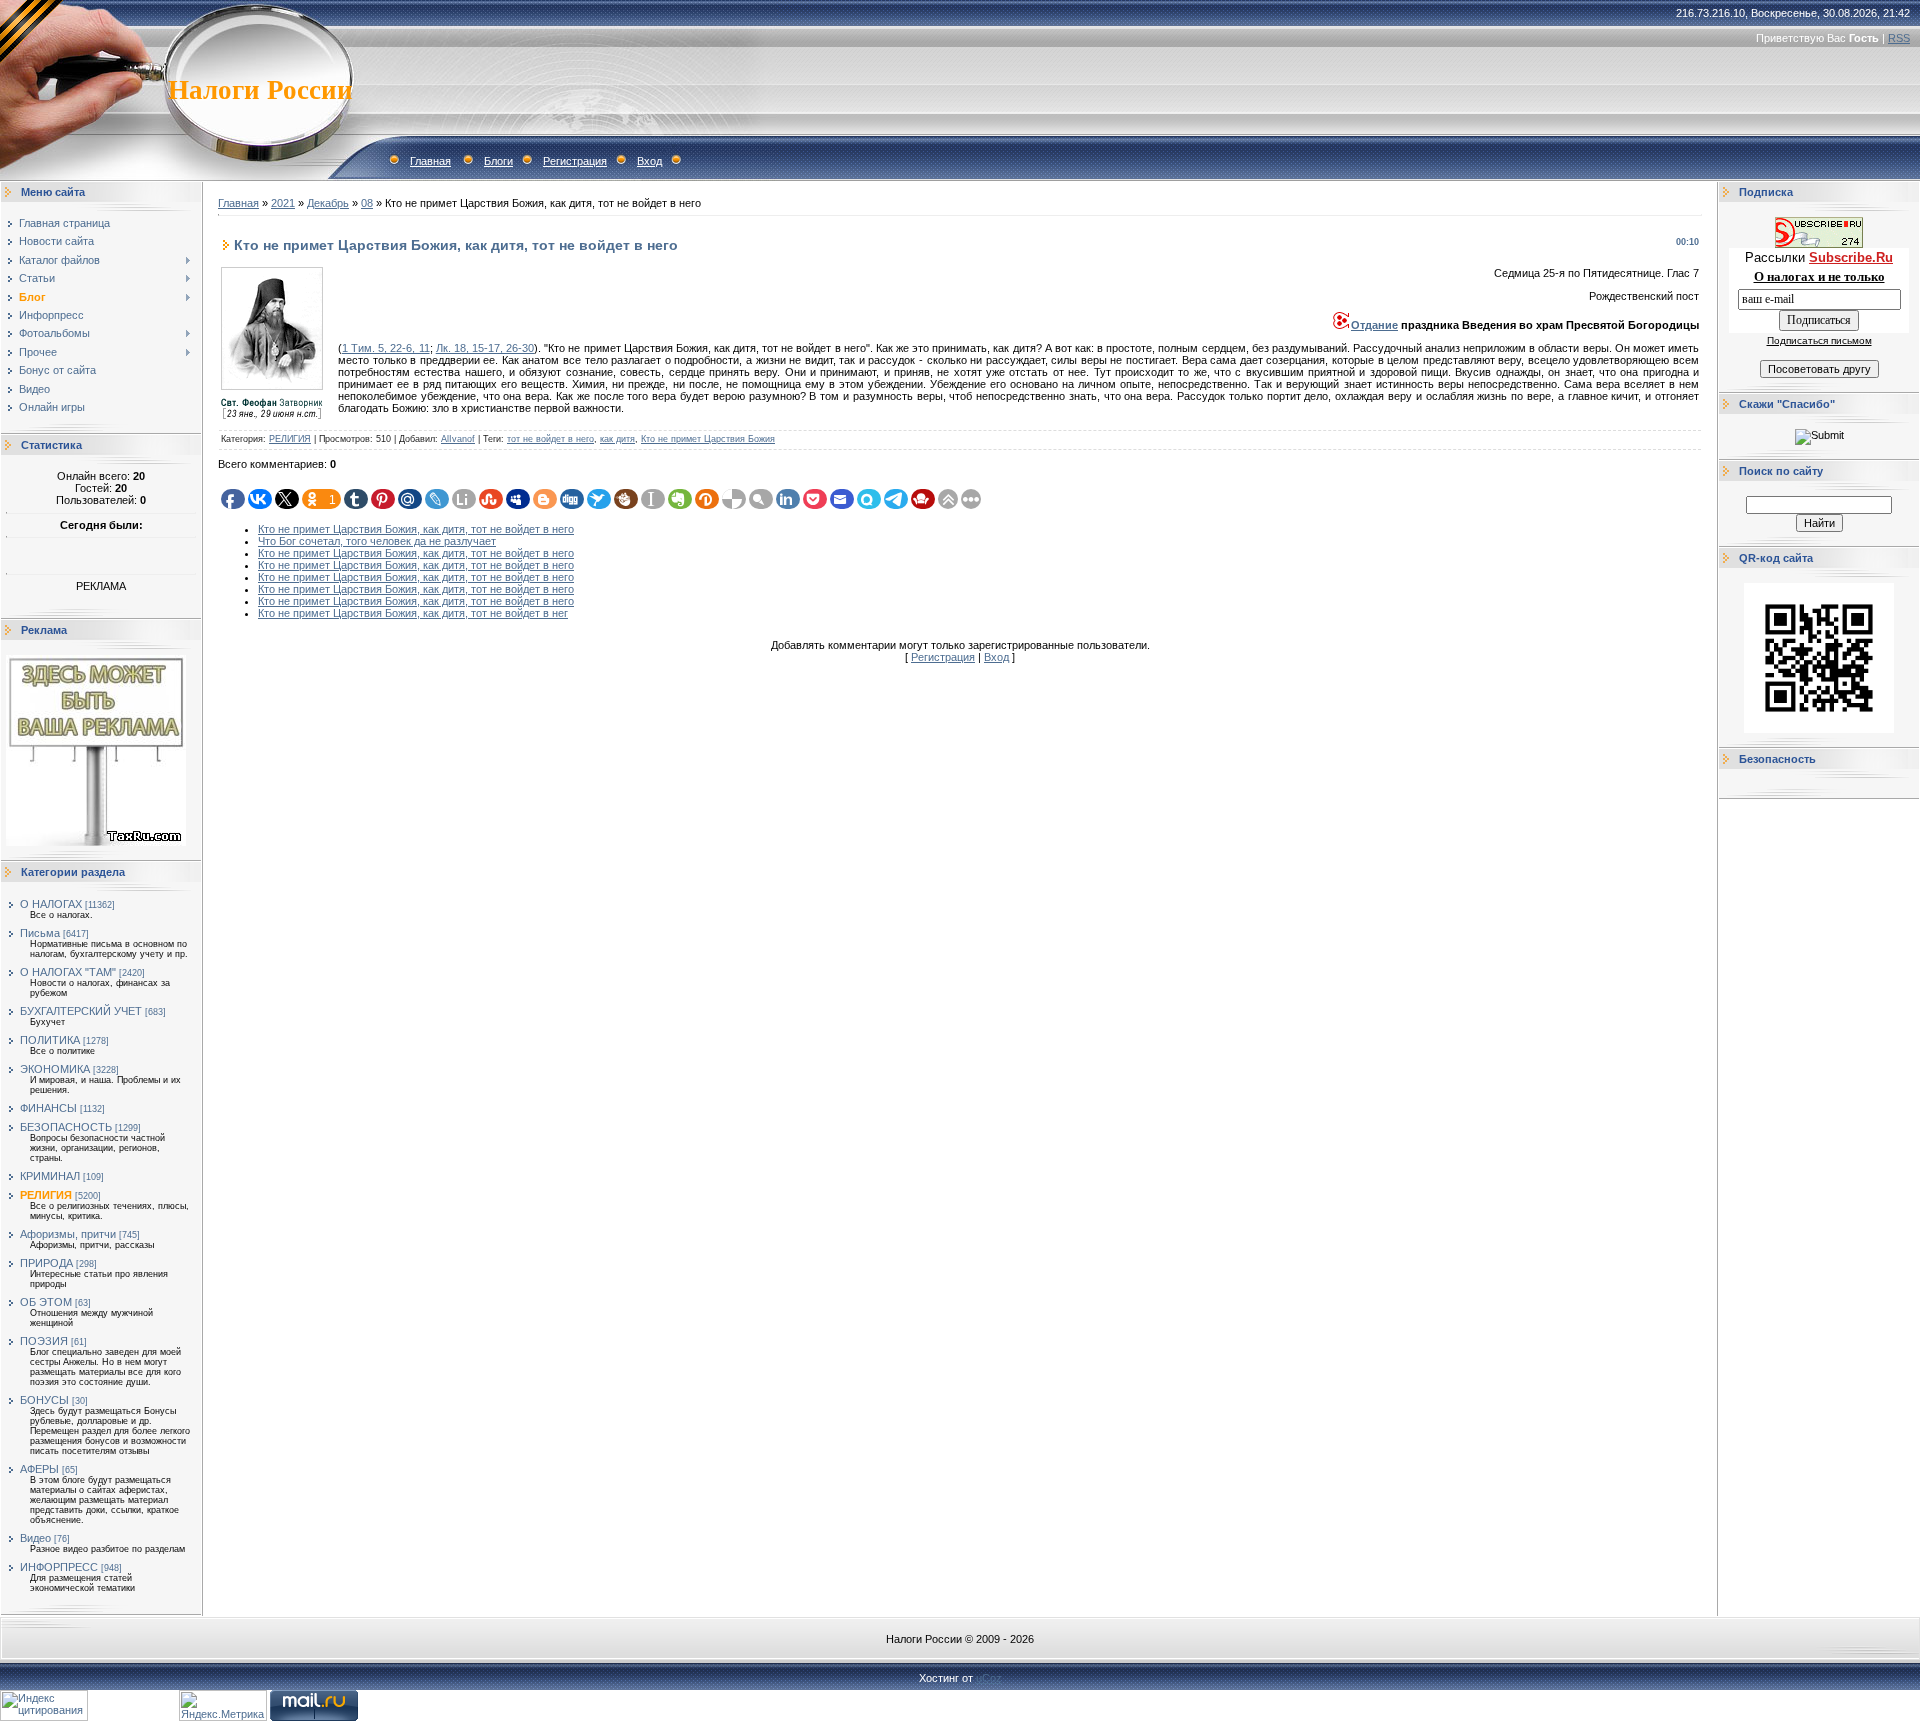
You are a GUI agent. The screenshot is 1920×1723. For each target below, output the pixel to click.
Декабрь (328, 203)
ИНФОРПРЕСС (59, 1567)
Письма (40, 933)
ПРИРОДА (46, 1263)
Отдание (1374, 325)
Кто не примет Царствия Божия (708, 439)
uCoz (989, 1678)
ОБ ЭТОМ (46, 1302)
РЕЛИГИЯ (46, 1195)
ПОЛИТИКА (50, 1040)
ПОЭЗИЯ (44, 1341)
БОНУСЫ (44, 1400)
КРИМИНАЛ (50, 1176)
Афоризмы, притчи (68, 1234)
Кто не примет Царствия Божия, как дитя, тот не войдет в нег (413, 613)
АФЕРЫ (39, 1469)
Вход (649, 161)
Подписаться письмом (1819, 340)
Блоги (498, 161)
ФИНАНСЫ (48, 1108)
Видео (35, 1538)
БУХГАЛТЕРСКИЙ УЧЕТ (81, 1011)
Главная (430, 161)
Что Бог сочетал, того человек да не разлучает (377, 541)
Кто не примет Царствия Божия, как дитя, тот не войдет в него (416, 529)
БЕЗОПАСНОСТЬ (66, 1127)
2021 (283, 203)
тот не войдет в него (550, 439)
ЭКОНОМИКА (55, 1069)
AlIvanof (458, 439)
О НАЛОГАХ (51, 904)
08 (367, 203)
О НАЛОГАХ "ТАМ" (68, 972)
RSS (1899, 38)
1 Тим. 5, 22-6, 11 (386, 348)
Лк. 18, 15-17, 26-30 (485, 348)
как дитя (617, 439)
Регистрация (575, 161)
